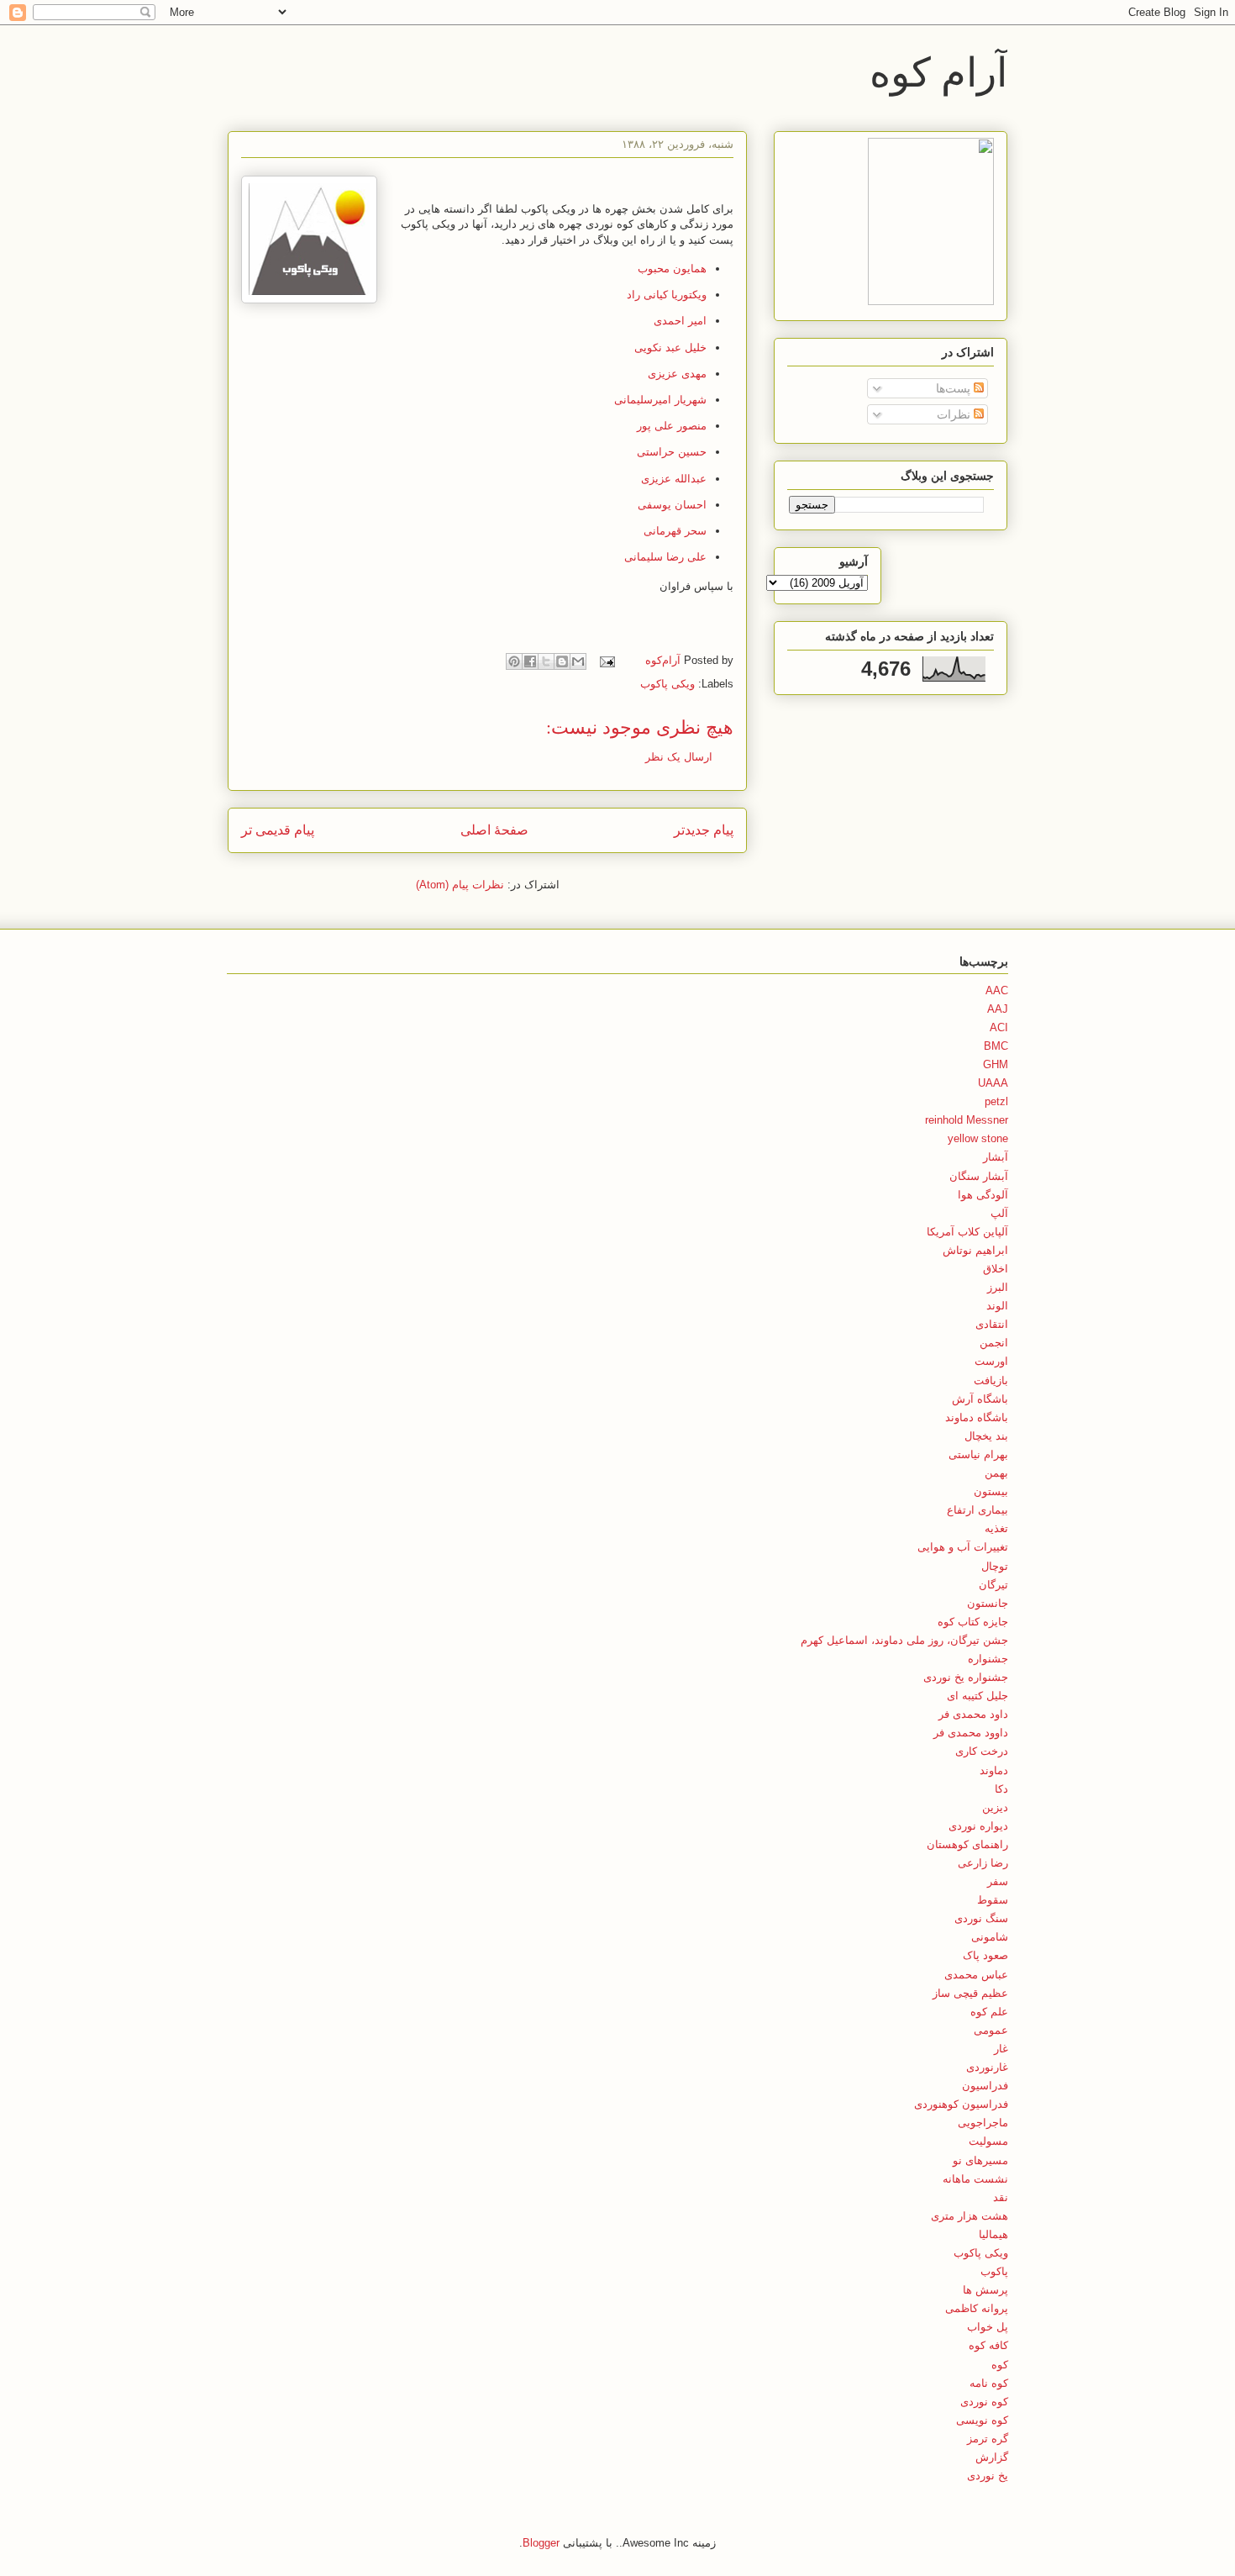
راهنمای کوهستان (967, 1844)
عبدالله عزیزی (674, 479)
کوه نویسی (982, 2420)
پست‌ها (955, 388)
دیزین (995, 1807)
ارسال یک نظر (679, 757)
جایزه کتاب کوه (973, 1622)
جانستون (988, 1603)
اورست (991, 1361)
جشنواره (988, 1659)
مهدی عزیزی (677, 374)
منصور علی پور (672, 426)
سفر (998, 1881)
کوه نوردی (984, 2402)
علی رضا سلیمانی (665, 557)
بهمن (996, 1473)
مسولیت (988, 2141)
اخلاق (996, 1269)
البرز (998, 1287)
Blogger (541, 2543)
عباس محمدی (976, 1975)
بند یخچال (986, 1436)
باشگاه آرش (980, 1399)
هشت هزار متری (970, 2216)
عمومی (991, 2030)
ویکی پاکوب (667, 684)
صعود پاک (985, 1955)
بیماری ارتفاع (977, 1510)
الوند (997, 1306)
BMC (996, 1046)
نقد (1001, 2197)
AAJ (998, 1009)
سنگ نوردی (981, 1918)
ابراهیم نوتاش (975, 1250)
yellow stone (978, 1138)
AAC (997, 990)
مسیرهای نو (980, 2160)
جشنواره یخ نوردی (966, 1677)
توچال (995, 1566)
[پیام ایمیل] (609, 660)
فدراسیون (985, 2086)
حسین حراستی (672, 452)
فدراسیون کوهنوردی (961, 2104)
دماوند (994, 1770)
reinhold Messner (967, 1120)
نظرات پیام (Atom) (460, 885)
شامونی (990, 1937)
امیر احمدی (680, 321)
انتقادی (992, 1324)
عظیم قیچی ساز (970, 1993)
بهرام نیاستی (978, 1454)
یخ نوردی (988, 2476)
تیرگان (993, 1585)
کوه (1000, 2365)
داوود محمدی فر (971, 1733)
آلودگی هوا (983, 1195)
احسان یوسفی (672, 505)
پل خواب (988, 2327)
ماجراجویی (983, 2123)
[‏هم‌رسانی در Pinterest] (514, 661)
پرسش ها (985, 2290)
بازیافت (991, 1380)
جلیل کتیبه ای (977, 1696)
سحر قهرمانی (675, 531)
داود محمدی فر (973, 1714)
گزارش (992, 2457)
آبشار (996, 1157)
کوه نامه (989, 2383)
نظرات (955, 414)
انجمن (994, 1343)
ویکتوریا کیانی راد (667, 295)
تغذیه (996, 1528)
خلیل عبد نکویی (670, 348)
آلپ (999, 1213)
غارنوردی (987, 2067)
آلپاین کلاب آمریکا (967, 1232)
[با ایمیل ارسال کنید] (578, 661)
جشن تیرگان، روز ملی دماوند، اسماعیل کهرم (904, 1640)
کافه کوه (988, 2345)
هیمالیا (993, 2234)
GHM (996, 1064)
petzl (996, 1101)
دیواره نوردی (978, 1826)
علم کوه (989, 2012)
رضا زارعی (983, 1863)
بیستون (991, 1491)
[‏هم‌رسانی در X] (546, 661)
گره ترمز (988, 2439)
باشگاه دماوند (977, 1417)
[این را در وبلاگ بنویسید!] (562, 661)
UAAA (993, 1083)
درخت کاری (982, 1751)
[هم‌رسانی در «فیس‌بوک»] (530, 661)
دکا (1001, 1789)
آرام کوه (938, 71)
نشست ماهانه (975, 2179)
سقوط (993, 1900)
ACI (999, 1027)
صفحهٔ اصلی (494, 830)
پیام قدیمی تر (278, 830)
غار (1001, 2049)
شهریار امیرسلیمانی (660, 400)
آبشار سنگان (979, 1176)
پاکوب (994, 2271)
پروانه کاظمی (977, 2308)
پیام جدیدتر (704, 830)
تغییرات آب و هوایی (963, 1547)
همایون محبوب (672, 269)
